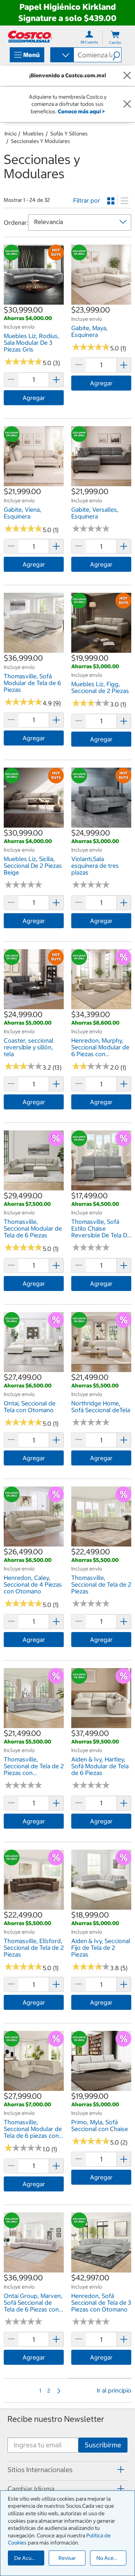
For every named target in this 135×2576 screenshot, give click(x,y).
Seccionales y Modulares (40, 141)
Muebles (33, 134)
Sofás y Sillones (69, 134)
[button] (117, 55)
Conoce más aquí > (81, 111)
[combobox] (61, 56)
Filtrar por (87, 200)
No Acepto (109, 2558)
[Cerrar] (127, 76)
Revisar (67, 2558)
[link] (34, 301)
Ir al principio (114, 2390)
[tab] (67, 2470)
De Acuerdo (28, 2558)
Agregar (34, 398)
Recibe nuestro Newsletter (56, 2419)
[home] (30, 37)
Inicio (10, 134)
